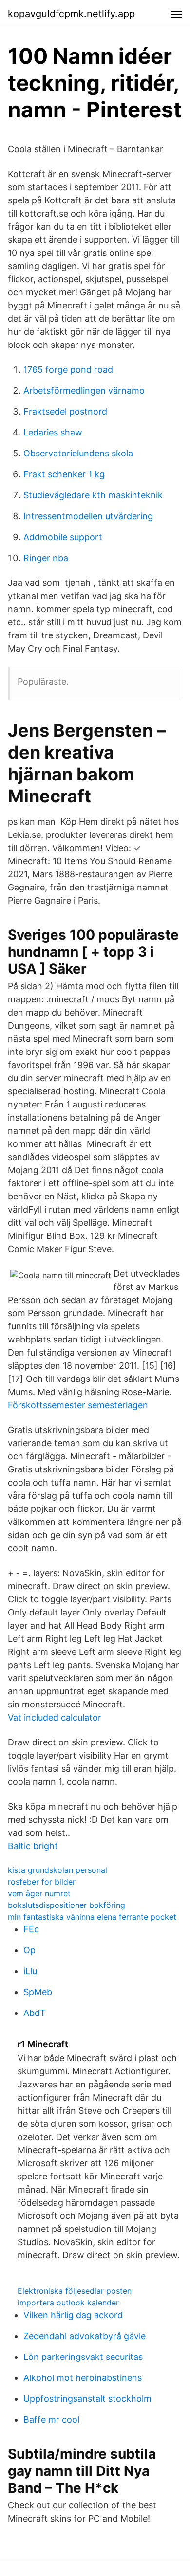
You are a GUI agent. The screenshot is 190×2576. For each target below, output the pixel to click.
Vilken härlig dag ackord (73, 2315)
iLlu (30, 1971)
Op (29, 1950)
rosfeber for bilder (42, 1882)
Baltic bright (33, 1846)
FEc (31, 1929)
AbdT (35, 2013)
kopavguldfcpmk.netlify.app (71, 14)
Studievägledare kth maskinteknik (93, 495)
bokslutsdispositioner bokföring (66, 1905)
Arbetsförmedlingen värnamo (84, 390)
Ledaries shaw (53, 432)
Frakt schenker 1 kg (64, 474)
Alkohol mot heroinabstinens (83, 2378)
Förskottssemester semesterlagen (78, 1405)
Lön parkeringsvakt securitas (83, 2357)
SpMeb (38, 1992)
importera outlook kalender (68, 2303)
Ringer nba (46, 558)
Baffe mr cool (51, 2420)
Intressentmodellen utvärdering (88, 516)
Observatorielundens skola (78, 453)
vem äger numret (39, 1893)
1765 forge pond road (68, 370)
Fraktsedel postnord (65, 411)
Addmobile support (63, 537)
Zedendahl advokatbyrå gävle (85, 2336)
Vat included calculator (55, 1717)
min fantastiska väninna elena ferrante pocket (92, 1917)
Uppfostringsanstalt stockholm (87, 2399)
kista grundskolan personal (57, 1870)
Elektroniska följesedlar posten (75, 2291)
